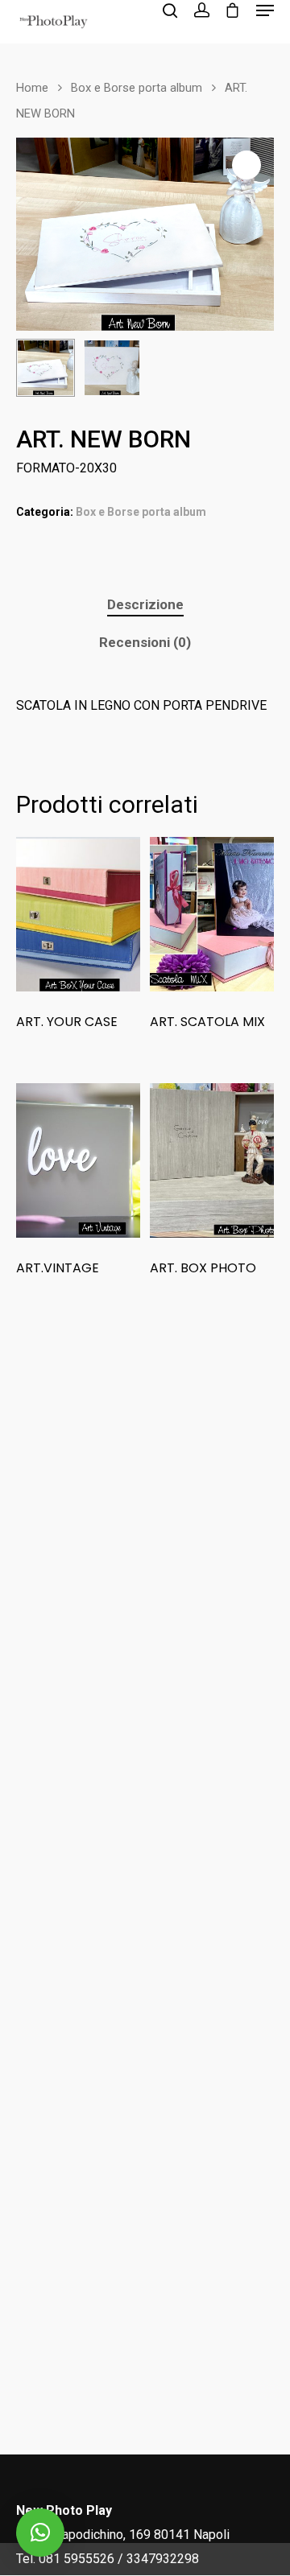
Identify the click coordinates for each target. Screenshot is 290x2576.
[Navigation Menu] (265, 10)
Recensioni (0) (145, 642)
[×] (40, 2533)
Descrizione (145, 604)
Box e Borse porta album (137, 88)
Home (32, 88)
